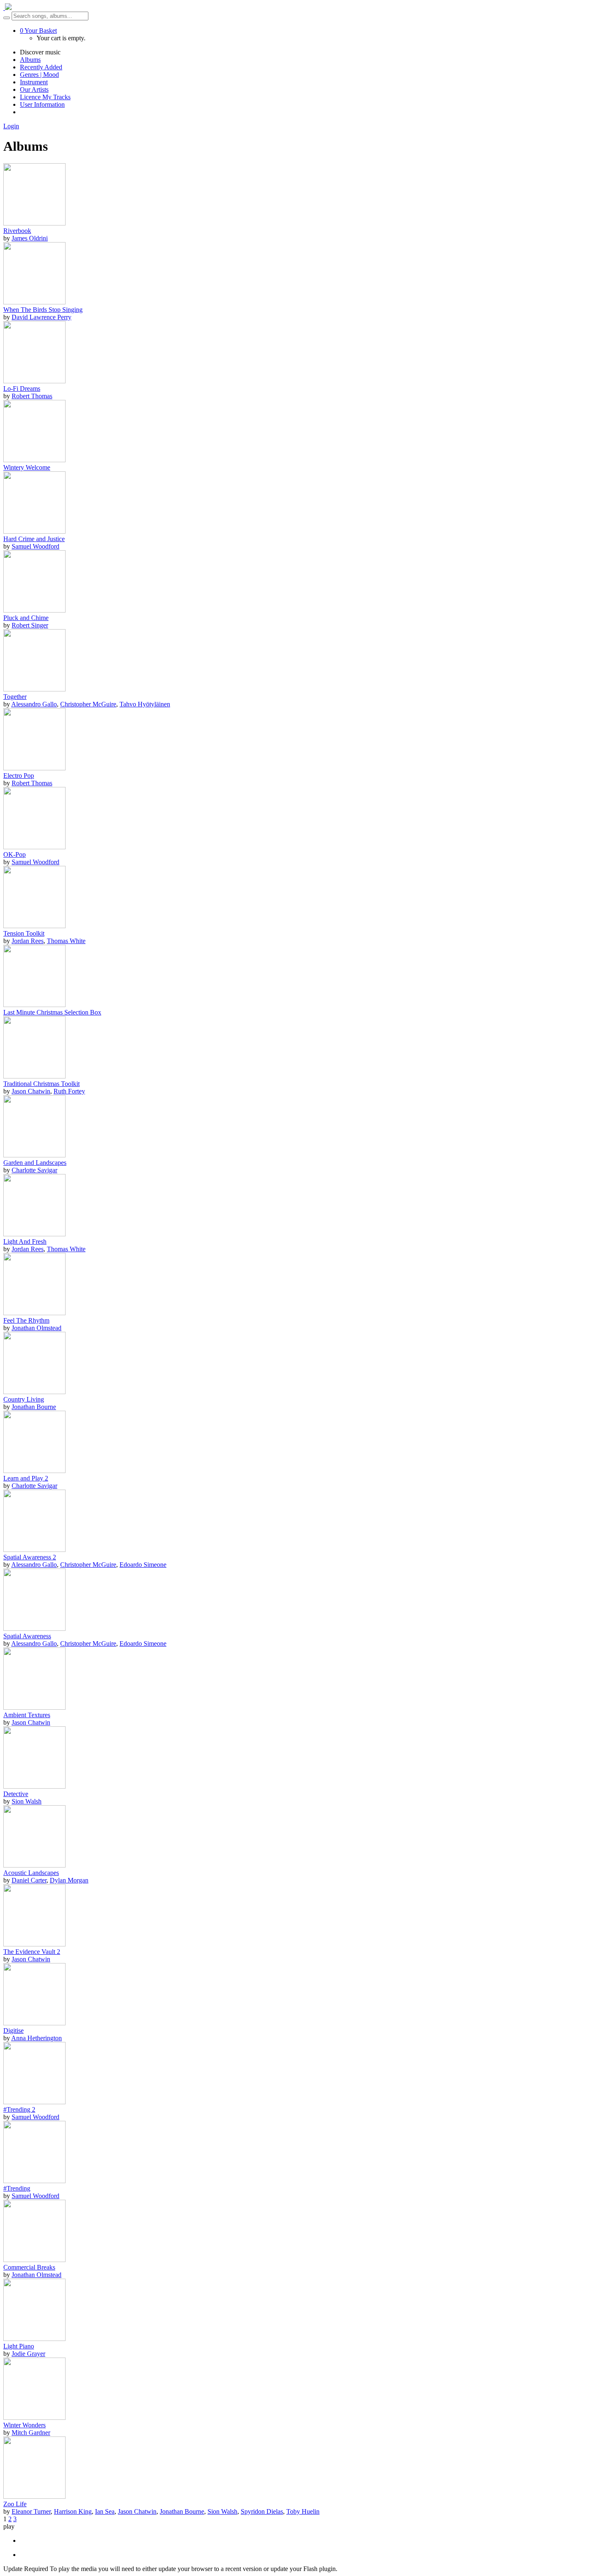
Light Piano (19, 2346)
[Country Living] (34, 1392)
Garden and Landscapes (35, 1163)
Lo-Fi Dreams (22, 388)
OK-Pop (15, 854)
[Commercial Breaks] (34, 2260)
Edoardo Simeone (143, 1565)
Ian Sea (105, 2511)
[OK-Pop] (34, 847)
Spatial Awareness (27, 1636)
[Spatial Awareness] (34, 1629)
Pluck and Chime (26, 618)
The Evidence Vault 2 (32, 1952)
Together (15, 697)
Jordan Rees (28, 941)
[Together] (34, 689)
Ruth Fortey (69, 1091)
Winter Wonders (24, 2425)
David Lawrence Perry (41, 317)
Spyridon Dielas (262, 2511)
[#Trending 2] (34, 2102)
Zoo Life (15, 2504)
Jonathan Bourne (34, 1407)
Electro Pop (19, 776)
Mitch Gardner (31, 2433)
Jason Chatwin (31, 1091)
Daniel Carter (29, 1880)
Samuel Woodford (35, 546)
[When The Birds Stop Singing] (34, 302)
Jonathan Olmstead (37, 1328)
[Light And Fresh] (34, 1234)
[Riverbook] (34, 223)
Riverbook (17, 231)
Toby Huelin (303, 2511)
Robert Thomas (32, 396)
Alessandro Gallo (34, 704)
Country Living (24, 1399)
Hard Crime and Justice (34, 539)
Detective (16, 1794)
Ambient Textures (27, 1715)
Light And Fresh (25, 1241)
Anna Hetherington (37, 2038)
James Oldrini (30, 238)
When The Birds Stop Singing (43, 310)
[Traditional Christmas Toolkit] (34, 1076)
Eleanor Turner (31, 2511)
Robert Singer (30, 625)
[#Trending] (34, 2181)
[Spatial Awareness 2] (34, 1550)
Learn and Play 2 (26, 1478)
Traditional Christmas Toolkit (41, 1084)
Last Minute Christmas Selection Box (52, 1012)
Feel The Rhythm (26, 1320)
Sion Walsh (27, 1801)
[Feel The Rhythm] (34, 1313)
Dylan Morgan (69, 1880)
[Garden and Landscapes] (34, 1155)
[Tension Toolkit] (34, 926)
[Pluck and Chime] (34, 610)
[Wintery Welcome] (34, 460)
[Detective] (34, 1786)
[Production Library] (7, 8)
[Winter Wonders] (34, 2418)
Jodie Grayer (28, 2354)
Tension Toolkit (24, 933)
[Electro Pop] (34, 768)
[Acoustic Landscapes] (34, 1865)
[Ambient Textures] (34, 1707)
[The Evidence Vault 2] (34, 1944)
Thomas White (66, 941)
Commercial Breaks (29, 2267)
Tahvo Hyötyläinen (145, 704)
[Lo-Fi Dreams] (34, 381)
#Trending (17, 2188)
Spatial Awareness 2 (30, 1557)
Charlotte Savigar (34, 1170)
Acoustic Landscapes (31, 1873)
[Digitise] (34, 2023)
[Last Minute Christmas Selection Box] (34, 1005)
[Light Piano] (34, 2339)
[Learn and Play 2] (34, 1471)
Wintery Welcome (27, 467)
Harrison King (73, 2511)
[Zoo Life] (34, 2496)
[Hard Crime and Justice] (34, 531)
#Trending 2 (19, 2109)
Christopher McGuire (88, 704)
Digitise (13, 2031)
